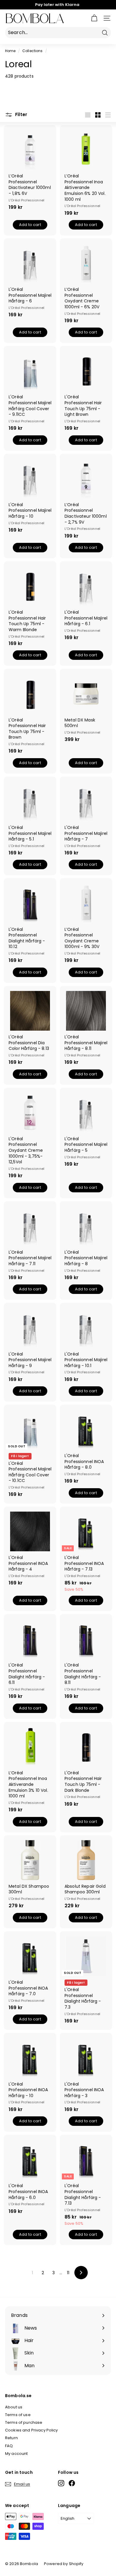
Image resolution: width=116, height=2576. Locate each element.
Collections (33, 51)
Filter (21, 114)
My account (16, 2454)
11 (68, 2273)
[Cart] (94, 18)
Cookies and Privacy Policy (32, 2430)
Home (10, 51)
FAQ (9, 2446)
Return (11, 2438)
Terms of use (18, 2415)
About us (14, 2407)
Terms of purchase (24, 2422)
